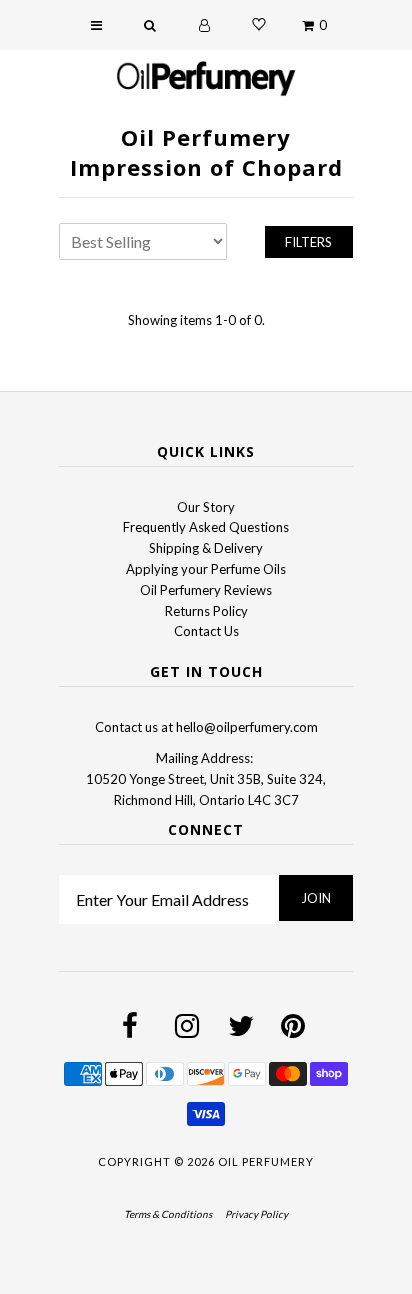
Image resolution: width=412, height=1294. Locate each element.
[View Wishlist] (259, 25)
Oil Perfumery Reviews (206, 590)
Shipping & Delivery (206, 548)
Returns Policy (206, 611)
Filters (308, 242)
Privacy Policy (256, 1214)
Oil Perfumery (266, 1161)
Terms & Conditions (168, 1214)
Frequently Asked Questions (206, 527)
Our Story (206, 507)
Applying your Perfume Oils (206, 569)
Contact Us (206, 631)
